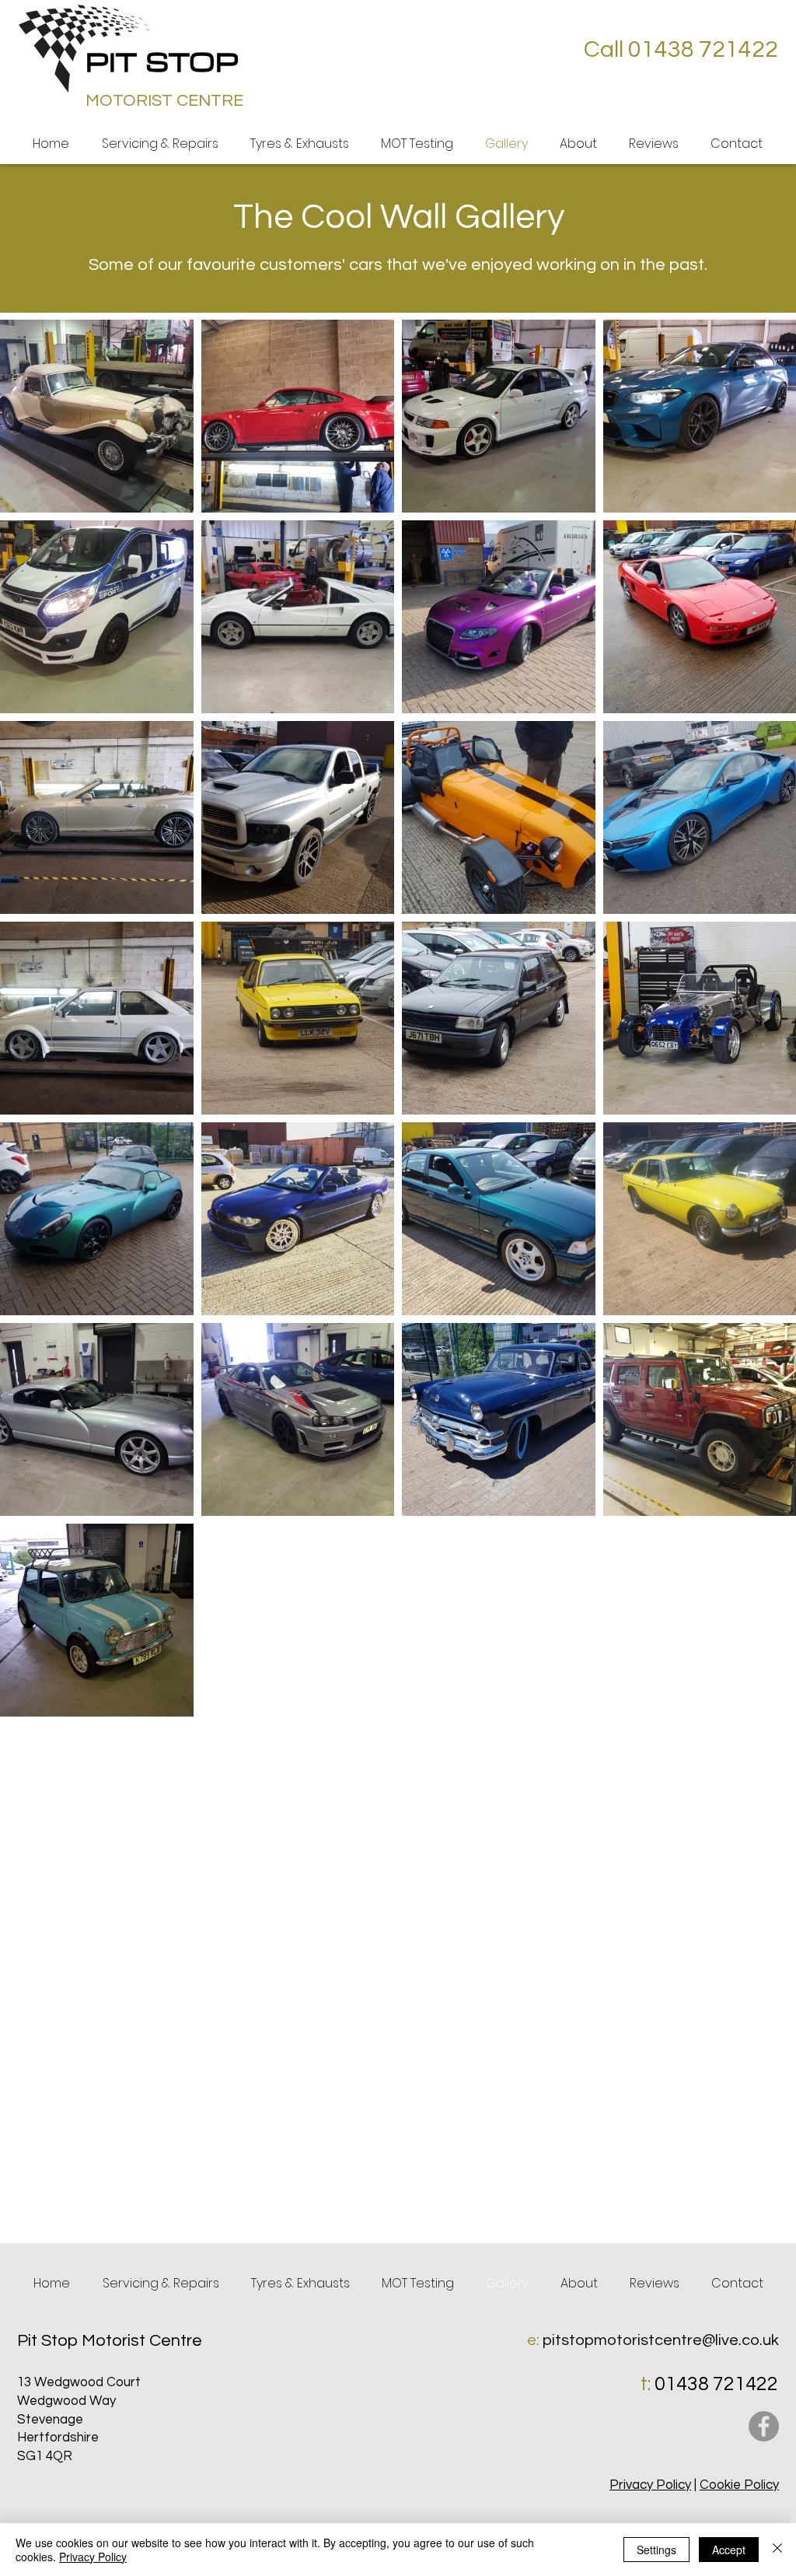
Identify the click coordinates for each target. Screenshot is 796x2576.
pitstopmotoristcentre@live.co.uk (661, 2340)
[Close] (777, 2550)
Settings (656, 2550)
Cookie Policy (739, 2485)
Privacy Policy (650, 2485)
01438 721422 (716, 2384)
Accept (729, 2550)
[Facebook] (764, 2426)
